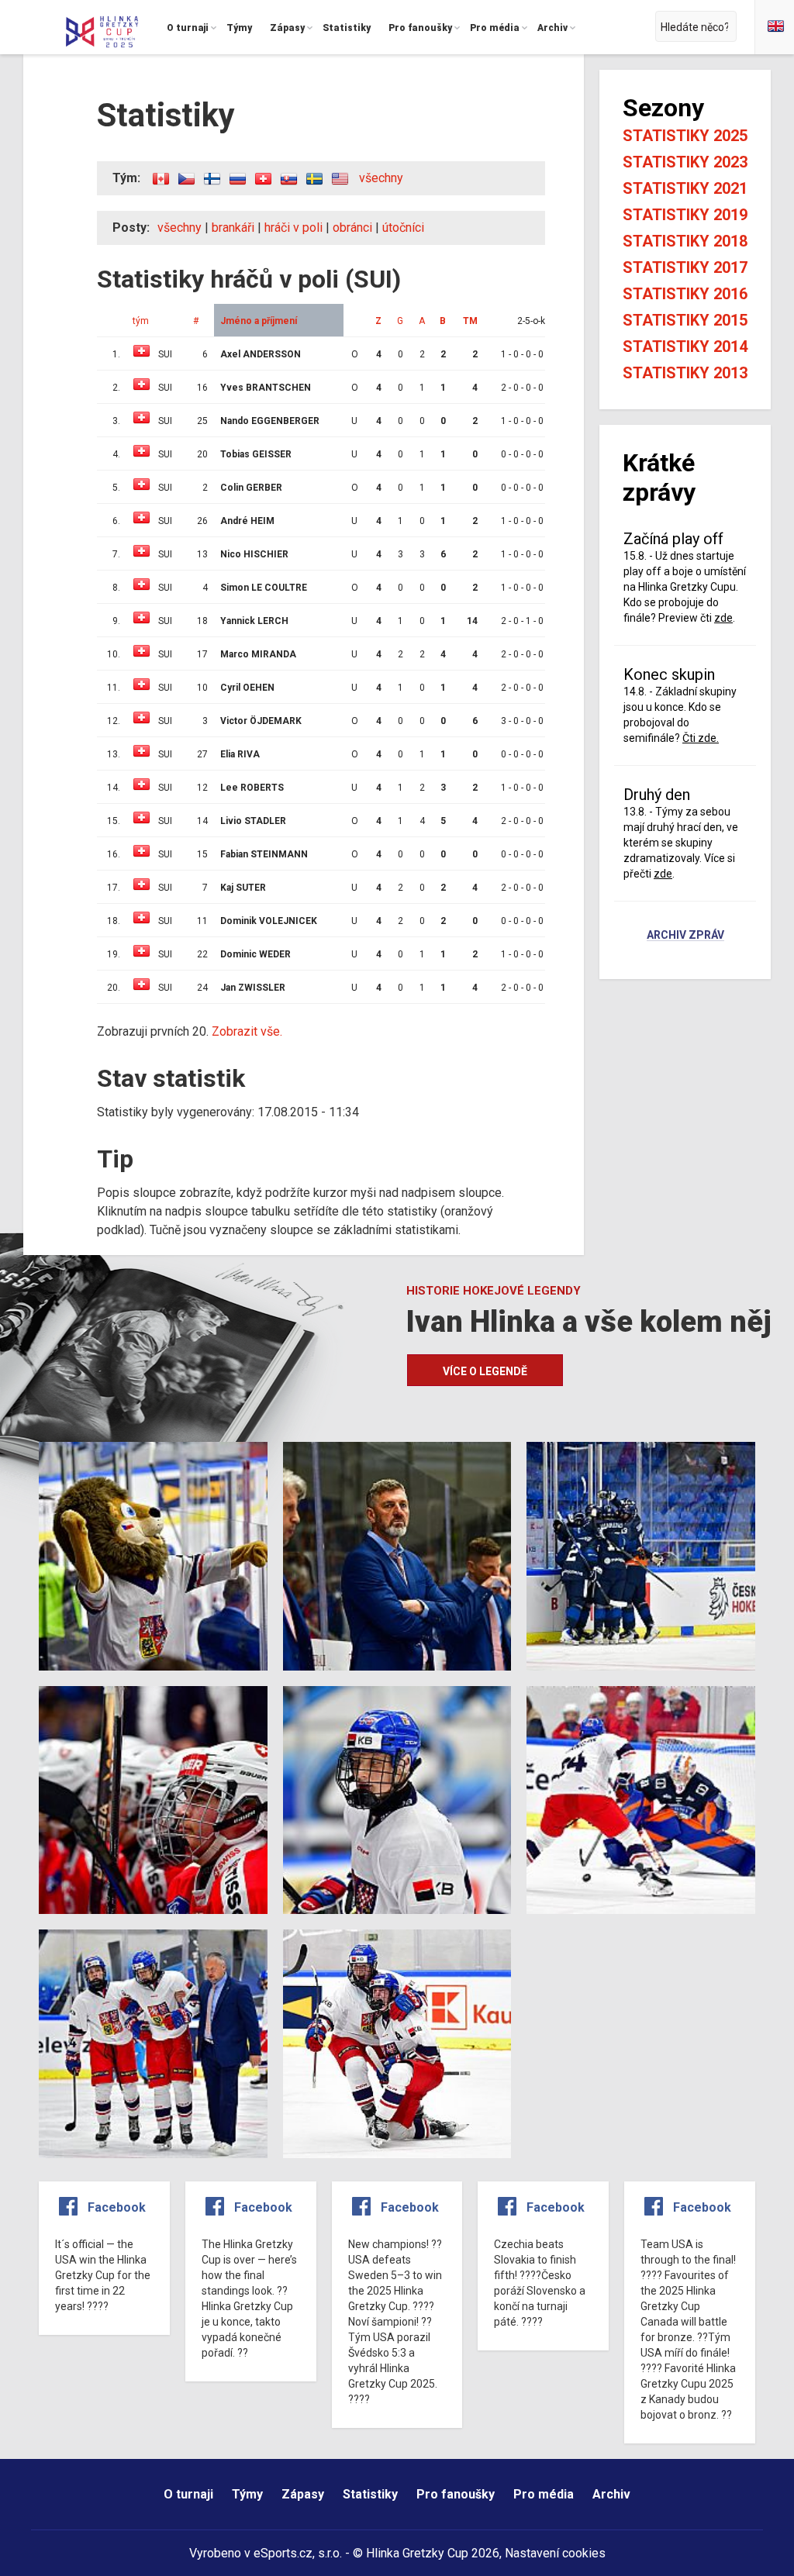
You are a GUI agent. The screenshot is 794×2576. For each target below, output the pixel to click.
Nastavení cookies (555, 2553)
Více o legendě (485, 1371)
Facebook (117, 2207)
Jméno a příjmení (259, 321)
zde (723, 618)
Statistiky (370, 2494)
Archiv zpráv (685, 936)
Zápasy (303, 2494)
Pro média (544, 2494)
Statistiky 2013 (685, 373)
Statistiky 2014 (685, 347)
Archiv (611, 2494)
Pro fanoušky (456, 2494)
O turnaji (188, 2494)
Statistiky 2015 (685, 320)
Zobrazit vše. (247, 1031)
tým (141, 321)
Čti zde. (701, 738)
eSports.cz (283, 2553)
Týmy (247, 2494)
